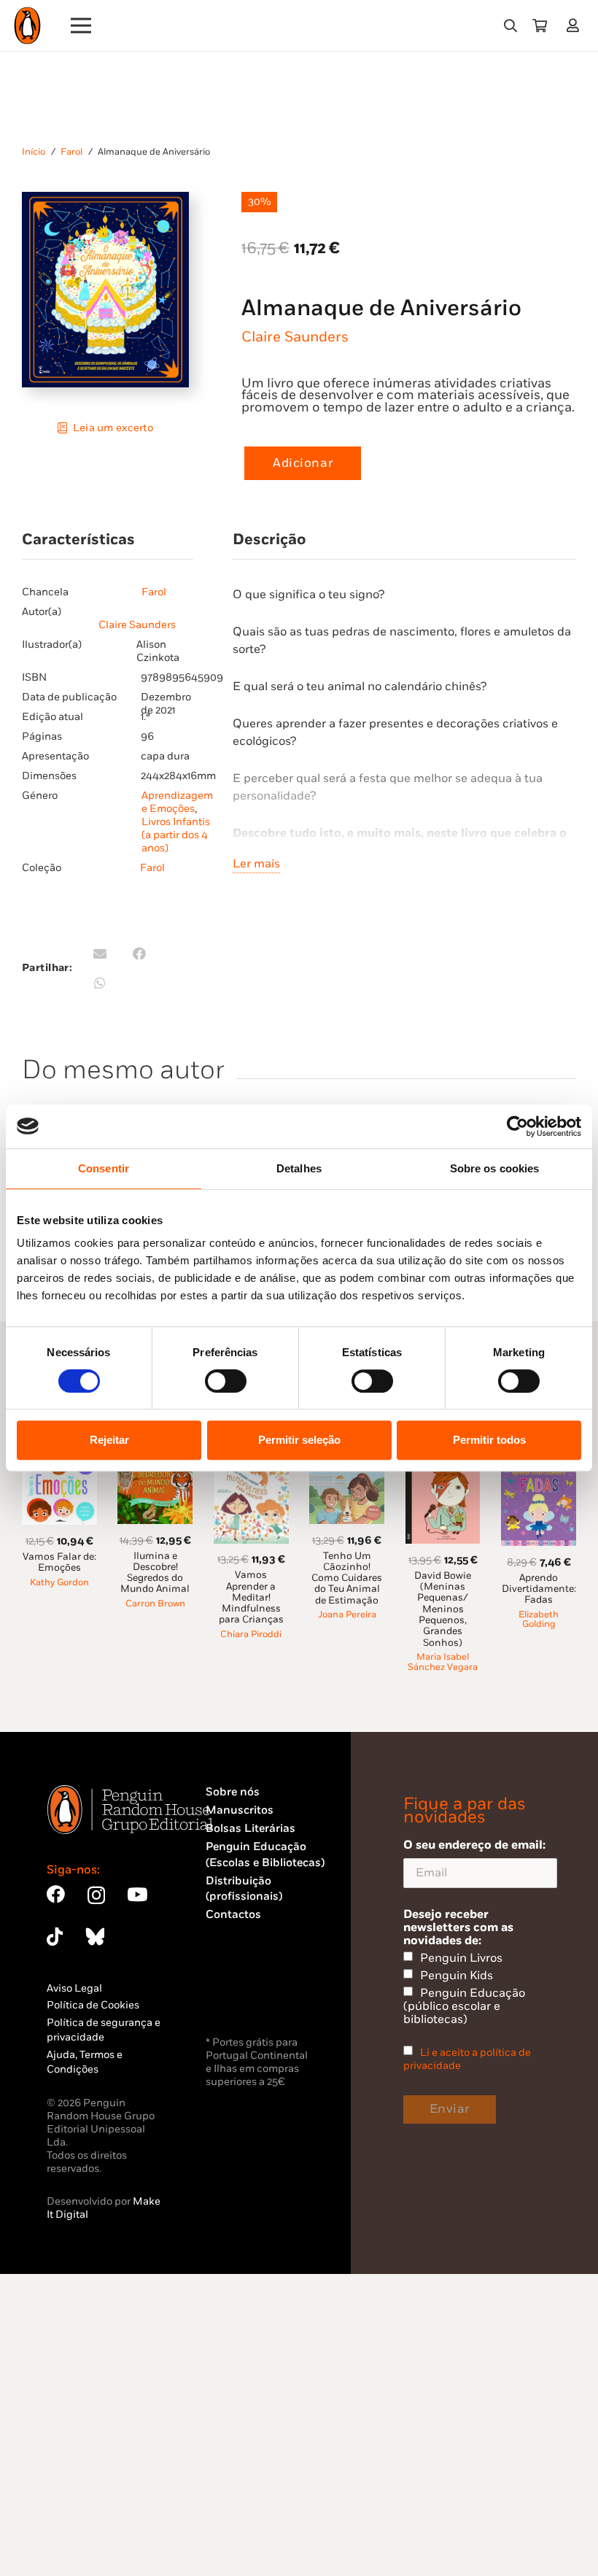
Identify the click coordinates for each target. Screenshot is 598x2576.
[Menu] (81, 26)
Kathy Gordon (59, 1583)
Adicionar (303, 463)
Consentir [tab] (104, 1168)
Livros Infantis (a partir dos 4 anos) (176, 835)
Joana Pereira (347, 1615)
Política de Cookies (93, 2005)
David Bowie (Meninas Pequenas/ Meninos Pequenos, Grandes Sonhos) (443, 1609)
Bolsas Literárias (251, 1829)
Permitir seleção (299, 1440)
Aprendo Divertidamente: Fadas (539, 1589)
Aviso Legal (74, 1988)
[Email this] (100, 954)
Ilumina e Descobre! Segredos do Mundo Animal (155, 1573)
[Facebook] (56, 1894)
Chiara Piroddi (251, 1635)
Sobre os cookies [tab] (495, 1168)
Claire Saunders (295, 337)
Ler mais (256, 864)
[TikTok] (55, 1937)
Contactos (233, 1915)
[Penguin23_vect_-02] (249, 1995)
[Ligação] (576, 25)
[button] (510, 26)
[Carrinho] (540, 26)
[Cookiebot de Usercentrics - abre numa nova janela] (517, 1126)
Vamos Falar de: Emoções (59, 1562)
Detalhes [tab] (299, 1168)
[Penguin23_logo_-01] (27, 26)
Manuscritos (240, 1810)
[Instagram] (96, 1895)
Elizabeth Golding (539, 1620)
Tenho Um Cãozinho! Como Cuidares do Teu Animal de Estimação (347, 1578)
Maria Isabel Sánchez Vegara (443, 1662)
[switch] (226, 1381)
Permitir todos (489, 1440)
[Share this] (139, 954)
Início (34, 152)
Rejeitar (109, 1440)
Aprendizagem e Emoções (177, 802)
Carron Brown (155, 1604)
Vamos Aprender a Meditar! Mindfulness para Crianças (251, 1597)
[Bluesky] (95, 1937)
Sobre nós (233, 1792)
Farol (71, 152)
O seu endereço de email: (474, 1845)
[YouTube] (137, 1894)
